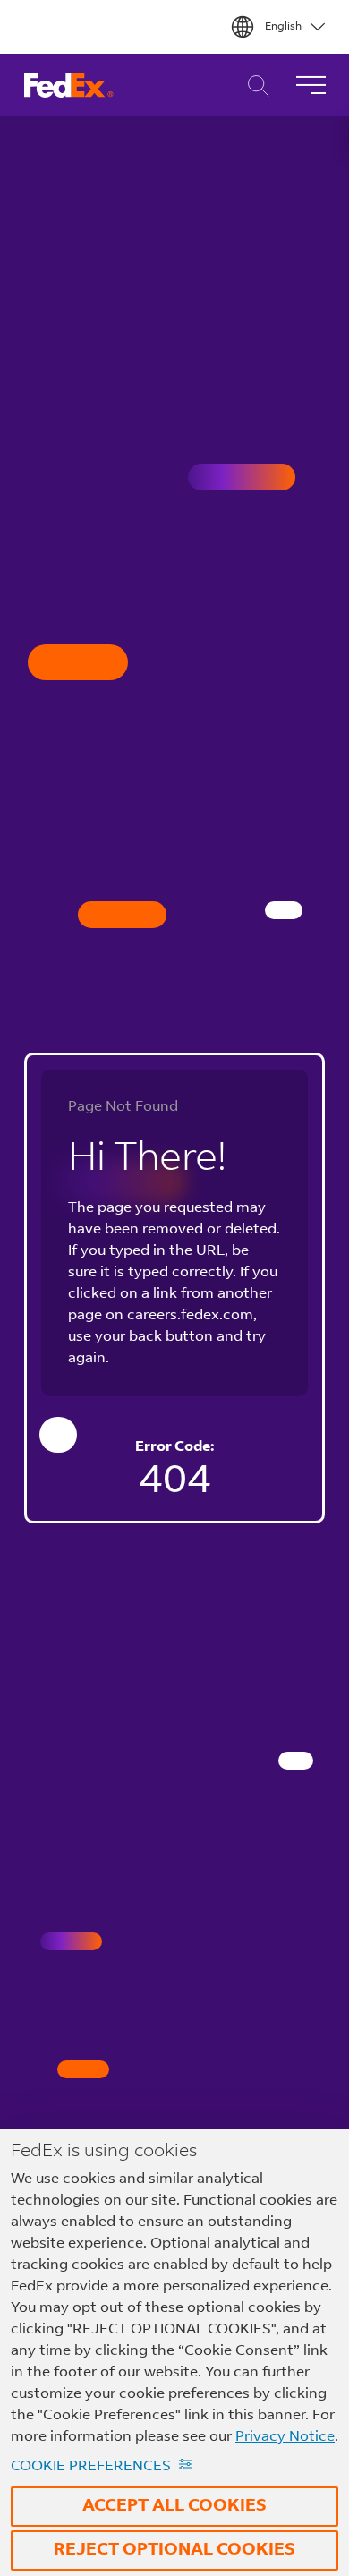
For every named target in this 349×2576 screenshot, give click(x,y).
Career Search (254, 85)
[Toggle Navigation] (311, 85)
